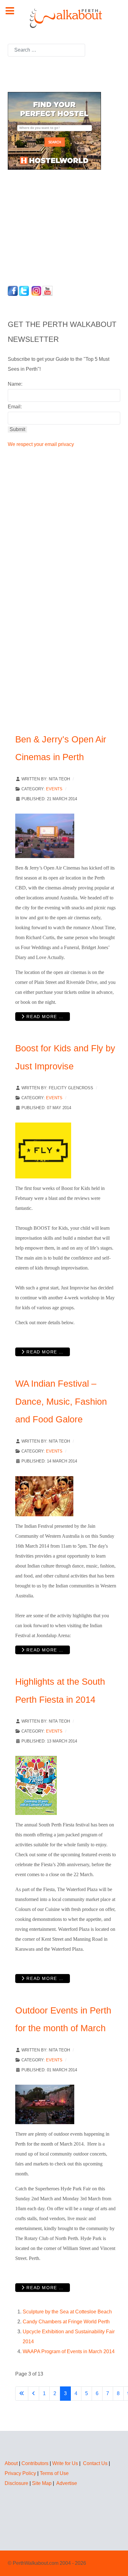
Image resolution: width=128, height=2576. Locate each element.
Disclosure (16, 2483)
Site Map (42, 2483)
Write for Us (65, 2463)
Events (54, 789)
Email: (15, 407)
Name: (15, 384)
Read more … (44, 1017)
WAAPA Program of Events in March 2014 (69, 2351)
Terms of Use (54, 2473)
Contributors (35, 2463)
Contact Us (95, 2463)
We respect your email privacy (41, 444)
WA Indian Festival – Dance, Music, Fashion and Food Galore (61, 1401)
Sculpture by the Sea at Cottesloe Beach (67, 2312)
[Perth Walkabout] (64, 18)
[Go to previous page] (34, 2394)
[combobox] (46, 50)
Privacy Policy (20, 2473)
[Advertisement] (47, 226)
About (11, 2463)
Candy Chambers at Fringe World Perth (66, 2322)
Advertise (67, 2483)
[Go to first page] (22, 2394)
